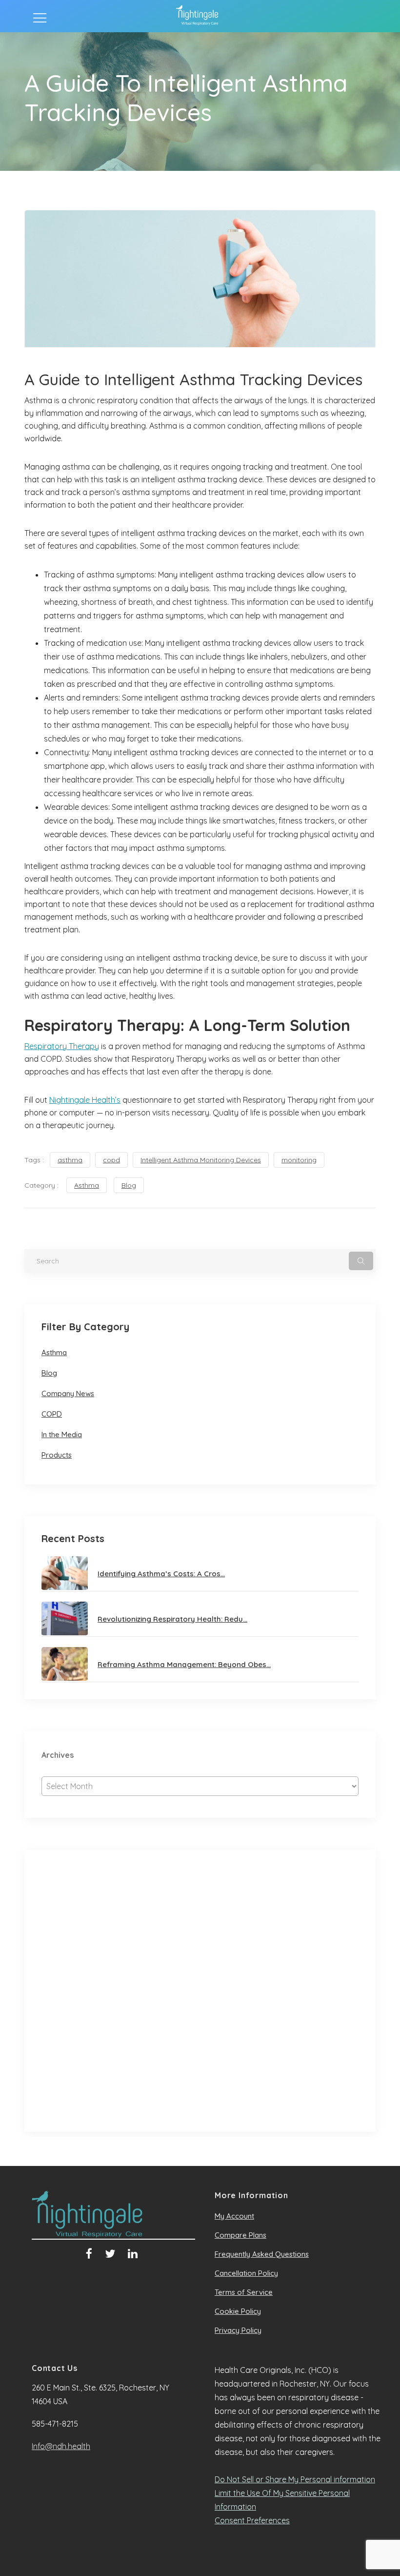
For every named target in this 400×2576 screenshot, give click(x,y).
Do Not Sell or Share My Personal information (295, 2479)
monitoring (299, 1160)
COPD (52, 1414)
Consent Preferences (252, 2520)
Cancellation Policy (246, 2273)
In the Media (62, 1434)
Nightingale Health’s (85, 1100)
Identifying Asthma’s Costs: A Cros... (161, 1574)
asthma (70, 1160)
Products (57, 1455)
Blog (129, 1185)
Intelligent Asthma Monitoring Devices (201, 1160)
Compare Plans (240, 2235)
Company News (68, 1393)
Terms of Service (244, 2292)
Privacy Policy (238, 2330)
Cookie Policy (238, 2311)
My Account (234, 2216)
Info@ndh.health (61, 2446)
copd (111, 1160)
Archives (58, 1755)
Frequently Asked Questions (262, 2254)
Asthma (87, 1185)
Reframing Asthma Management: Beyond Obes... (184, 1664)
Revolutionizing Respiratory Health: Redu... (172, 1619)
